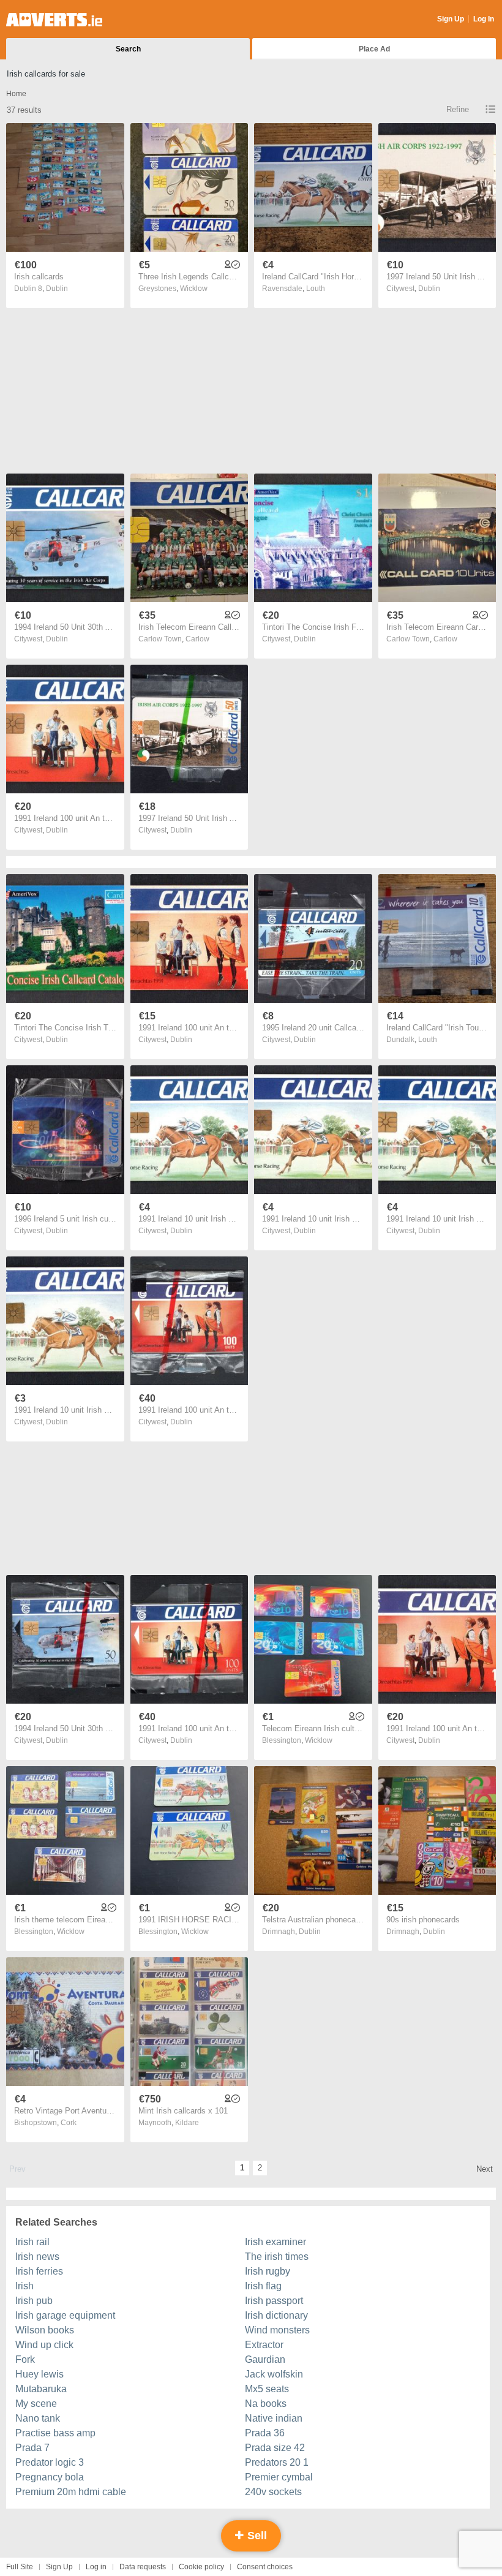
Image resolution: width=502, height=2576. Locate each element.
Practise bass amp (55, 2433)
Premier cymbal (279, 2477)
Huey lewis (39, 2374)
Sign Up (451, 19)
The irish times (277, 2257)
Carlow (197, 639)
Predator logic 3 (50, 2462)
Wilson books (45, 2330)
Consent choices (265, 2567)
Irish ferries (39, 2271)
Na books (266, 2404)
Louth (316, 289)
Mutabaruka (41, 2389)
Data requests (143, 2567)
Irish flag (263, 2286)
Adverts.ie (54, 20)
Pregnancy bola (50, 2477)
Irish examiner (275, 2242)
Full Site (20, 2567)
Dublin (57, 289)
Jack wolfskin (274, 2374)
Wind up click (44, 2345)
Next (485, 2169)
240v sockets (273, 2492)
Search (128, 49)
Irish (24, 2286)
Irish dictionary (276, 2315)
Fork (25, 2359)
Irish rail (32, 2242)
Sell (256, 2536)
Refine (458, 109)
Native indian (274, 2418)
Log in (96, 2567)
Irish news (37, 2257)
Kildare (187, 2123)
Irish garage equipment (65, 2315)
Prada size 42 (275, 2448)
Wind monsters (277, 2330)
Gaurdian (265, 2359)
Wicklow (194, 289)
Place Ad (374, 49)
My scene (36, 2404)
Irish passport (274, 2301)
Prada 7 (32, 2448)
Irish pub (34, 2301)
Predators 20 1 (277, 2462)
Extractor (264, 2345)
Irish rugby (268, 2271)
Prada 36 (265, 2433)
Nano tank (38, 2418)
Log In (484, 19)
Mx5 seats (267, 2389)
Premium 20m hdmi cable (71, 2492)
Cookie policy (201, 2567)
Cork (69, 2123)
